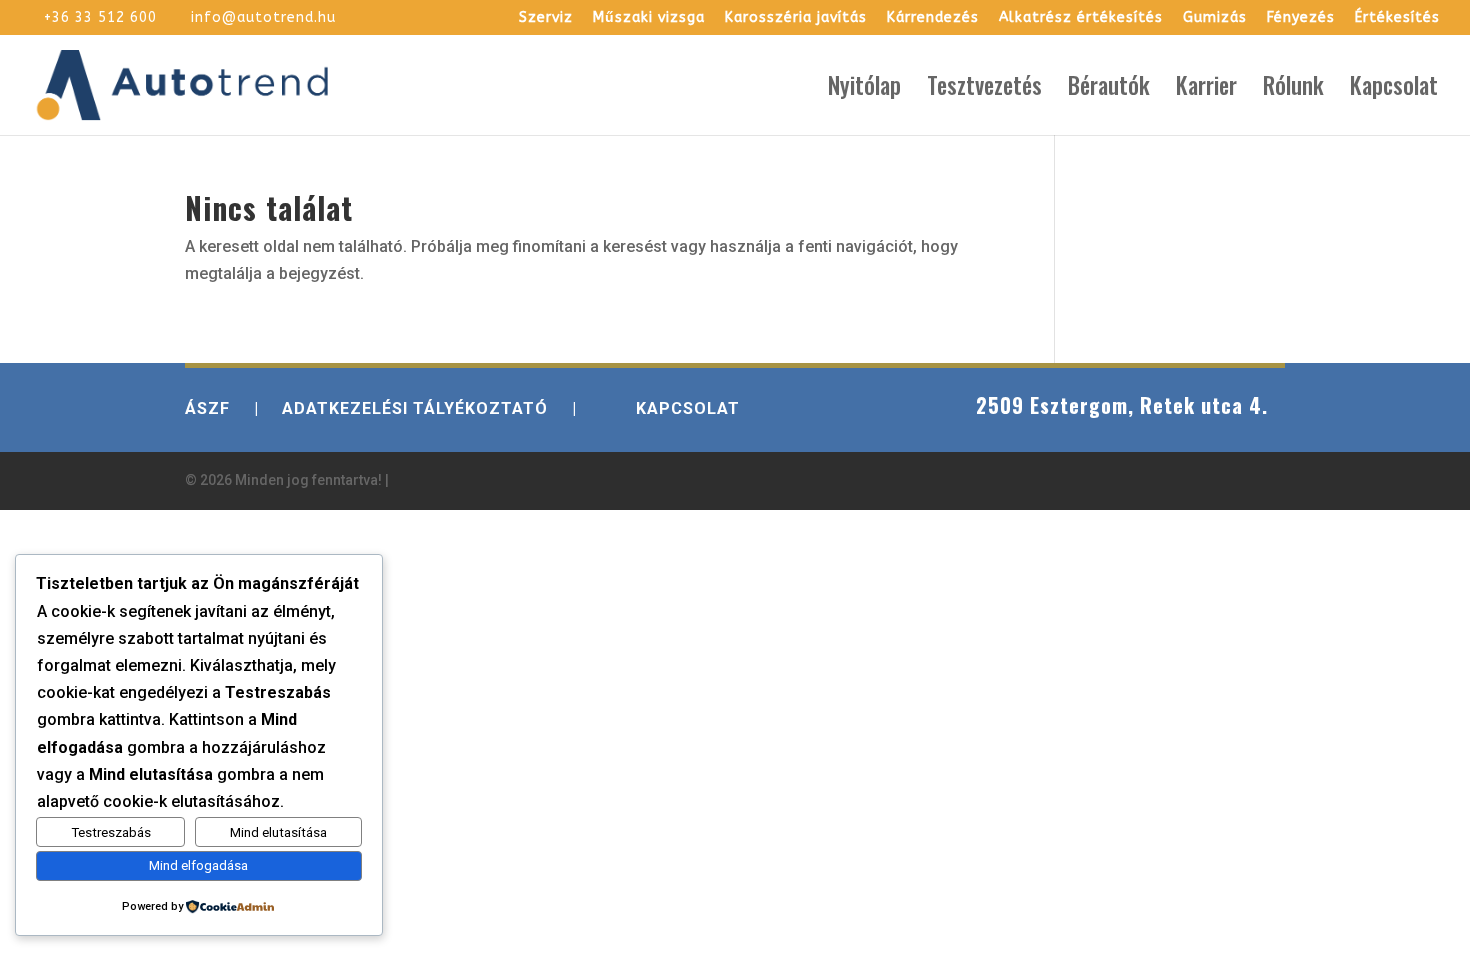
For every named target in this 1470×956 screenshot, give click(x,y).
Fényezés (1301, 18)
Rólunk (1293, 90)
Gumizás (1215, 18)
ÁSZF (207, 408)
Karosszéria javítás (796, 18)
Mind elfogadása (198, 865)
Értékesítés (1397, 18)
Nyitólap (864, 90)
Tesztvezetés (984, 90)
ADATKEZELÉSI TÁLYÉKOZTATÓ (415, 408)
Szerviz (546, 18)
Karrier (1206, 90)
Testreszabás (111, 832)
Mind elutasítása (278, 832)
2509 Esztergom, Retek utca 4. (1122, 405)
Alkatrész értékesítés (1081, 18)
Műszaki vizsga (649, 18)
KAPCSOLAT (688, 408)
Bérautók (1109, 90)
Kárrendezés (933, 18)
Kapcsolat (1394, 90)
